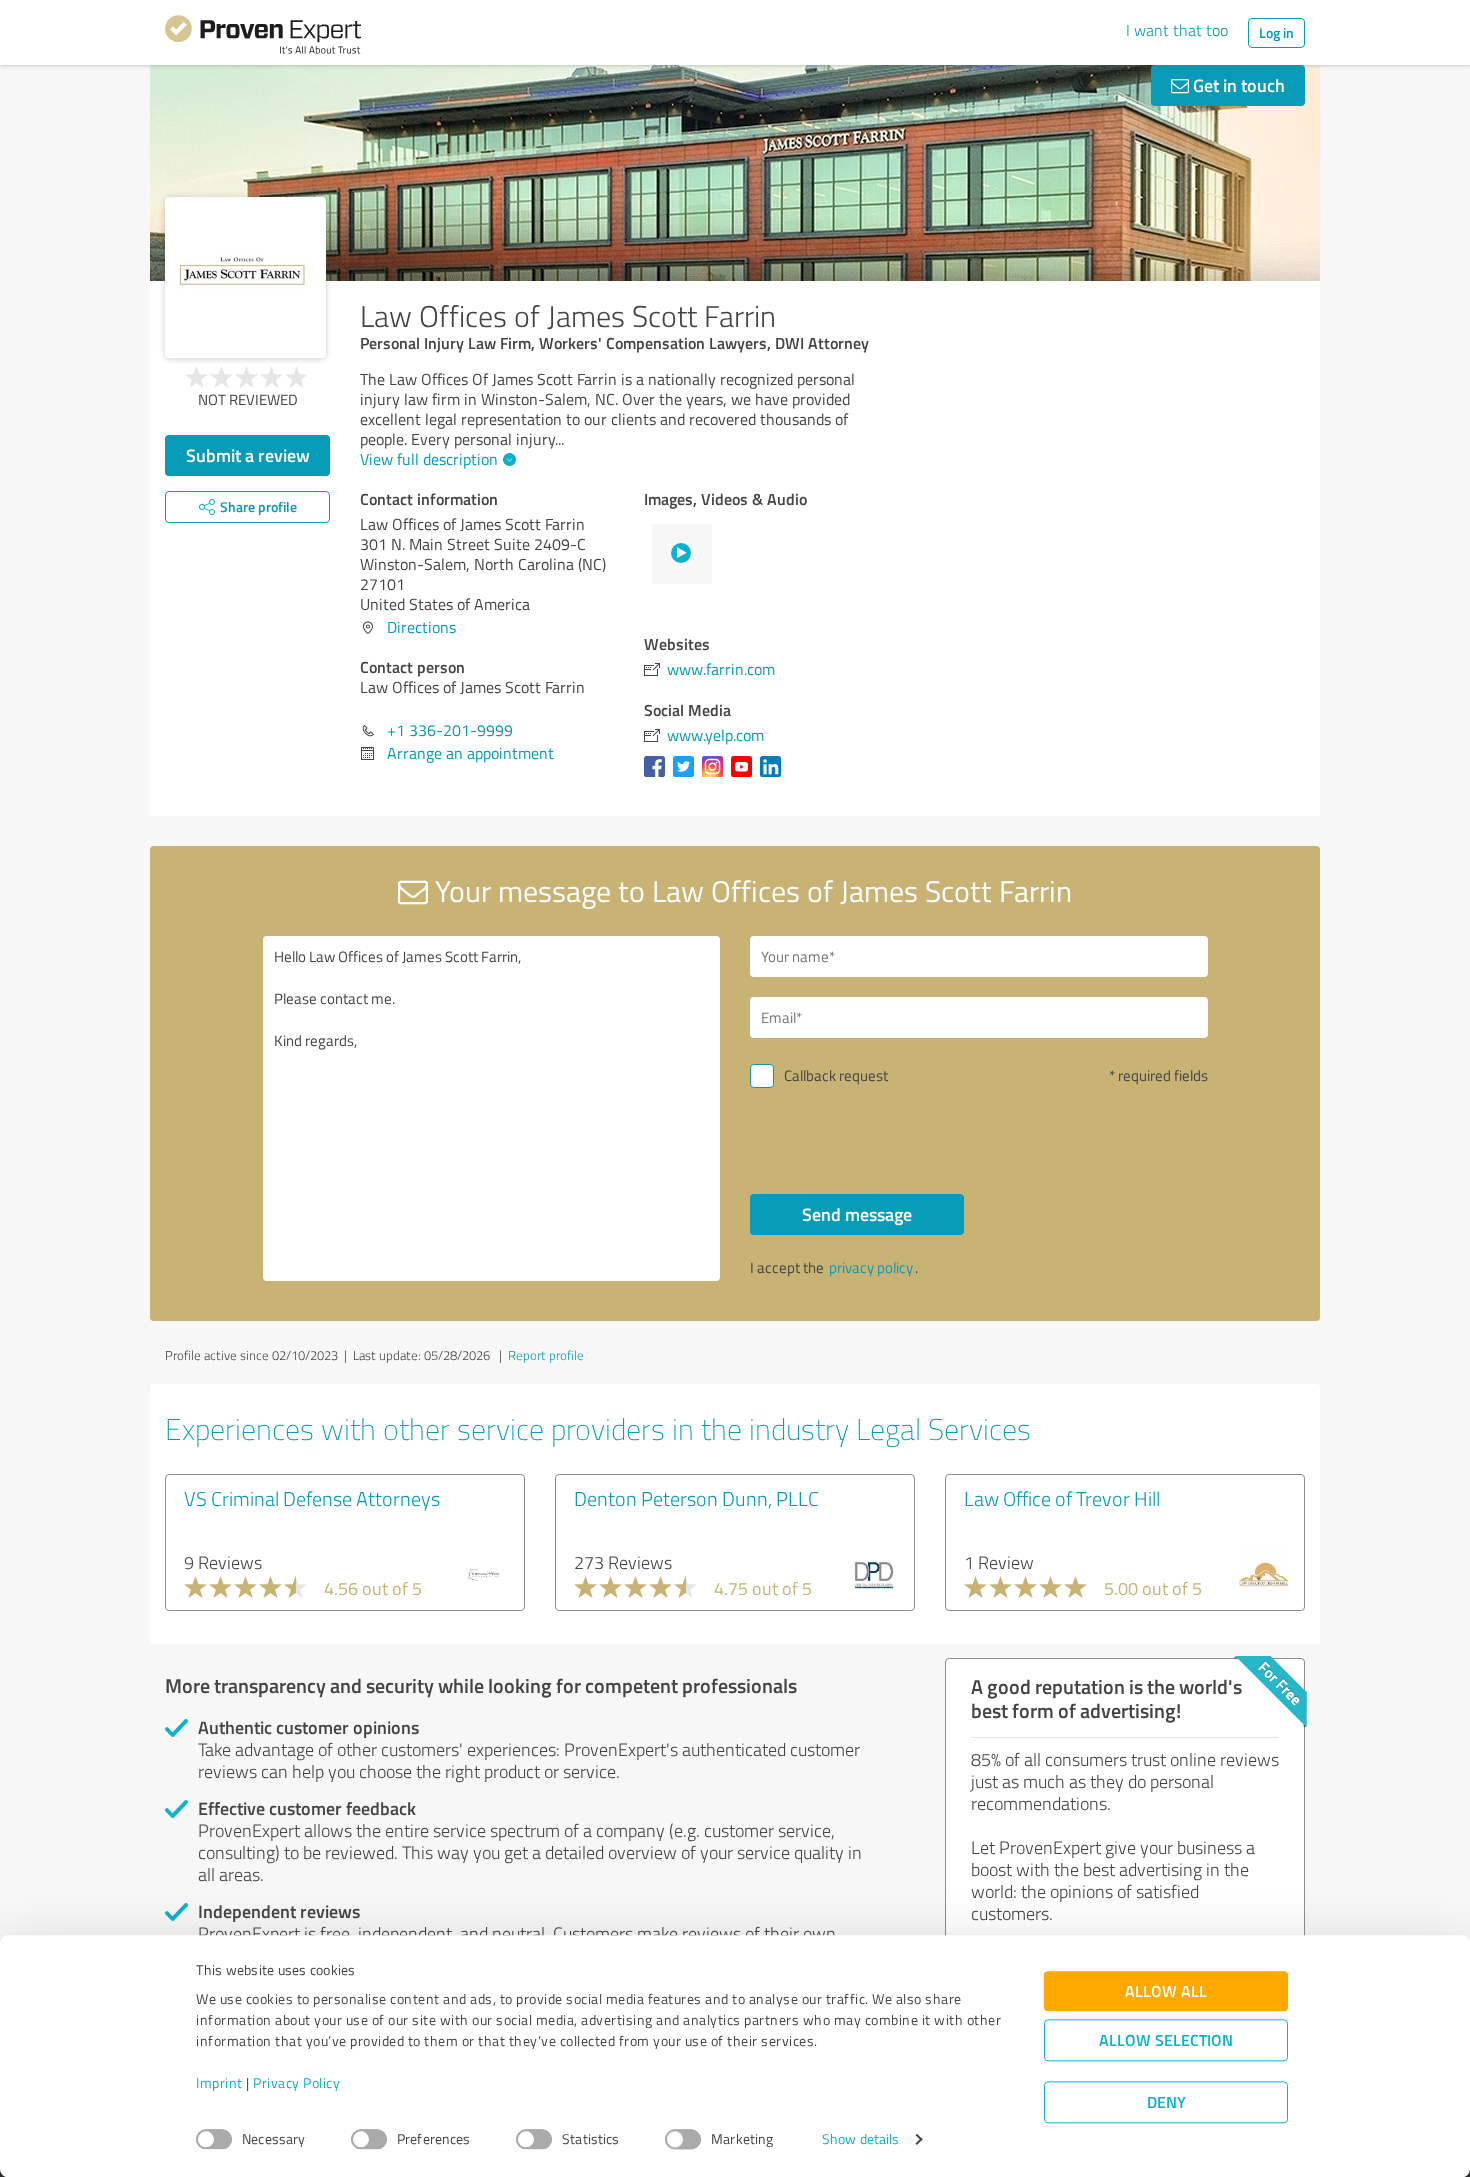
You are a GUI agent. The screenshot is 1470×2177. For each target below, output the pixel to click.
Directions (421, 627)
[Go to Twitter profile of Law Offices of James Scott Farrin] (687, 776)
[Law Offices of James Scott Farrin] (245, 277)
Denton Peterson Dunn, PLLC (696, 1498)
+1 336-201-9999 (450, 730)
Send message (857, 1214)
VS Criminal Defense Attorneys (312, 1498)
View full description (429, 459)
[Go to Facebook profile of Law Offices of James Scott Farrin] (658, 776)
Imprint (219, 2083)
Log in (1276, 32)
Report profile (546, 1355)
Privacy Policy (296, 2083)
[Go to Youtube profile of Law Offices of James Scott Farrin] (745, 776)
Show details (860, 2139)
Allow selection (1166, 2040)
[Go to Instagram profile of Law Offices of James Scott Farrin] (716, 776)
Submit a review (248, 455)
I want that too (1177, 30)
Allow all (1166, 1991)
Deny (1166, 2102)
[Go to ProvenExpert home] (263, 38)
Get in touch (1237, 85)
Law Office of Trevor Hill (1062, 1498)
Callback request (836, 1075)
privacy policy (871, 1267)
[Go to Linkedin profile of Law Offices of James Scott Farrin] (774, 776)
